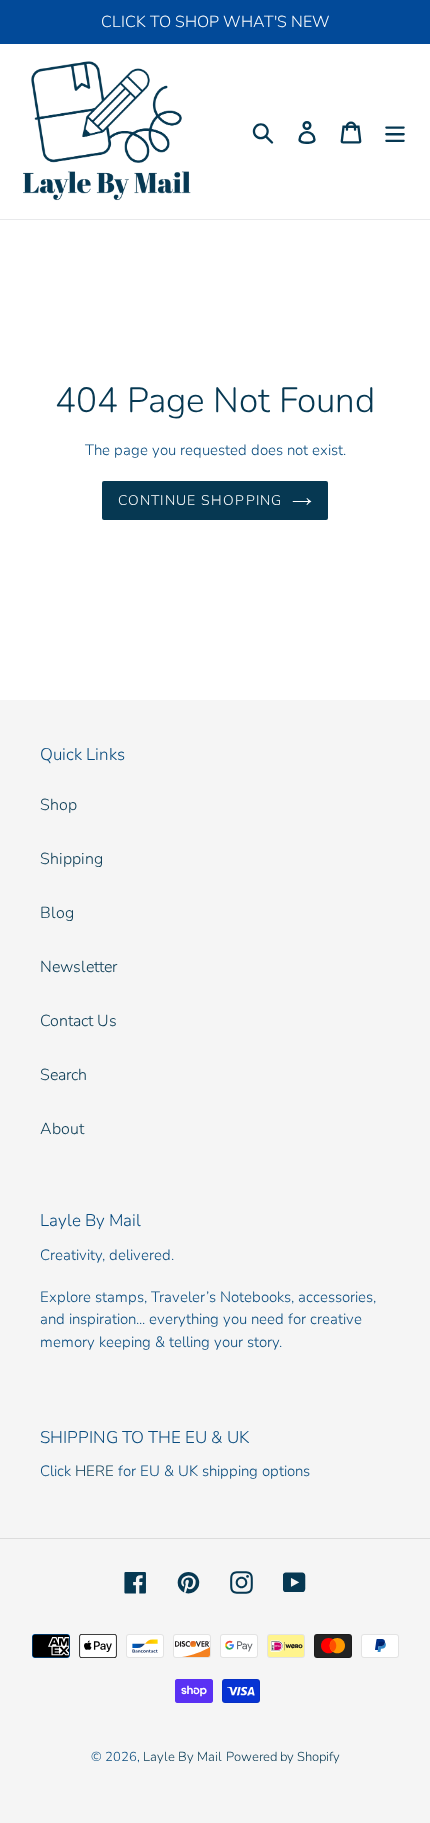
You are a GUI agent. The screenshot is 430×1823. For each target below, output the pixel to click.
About (62, 1129)
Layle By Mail (182, 1757)
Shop (58, 805)
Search (63, 1075)
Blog (57, 913)
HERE (94, 1471)
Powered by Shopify (283, 1757)
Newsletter (78, 967)
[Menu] (395, 131)
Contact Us (78, 1021)
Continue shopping (200, 500)
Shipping (71, 859)
